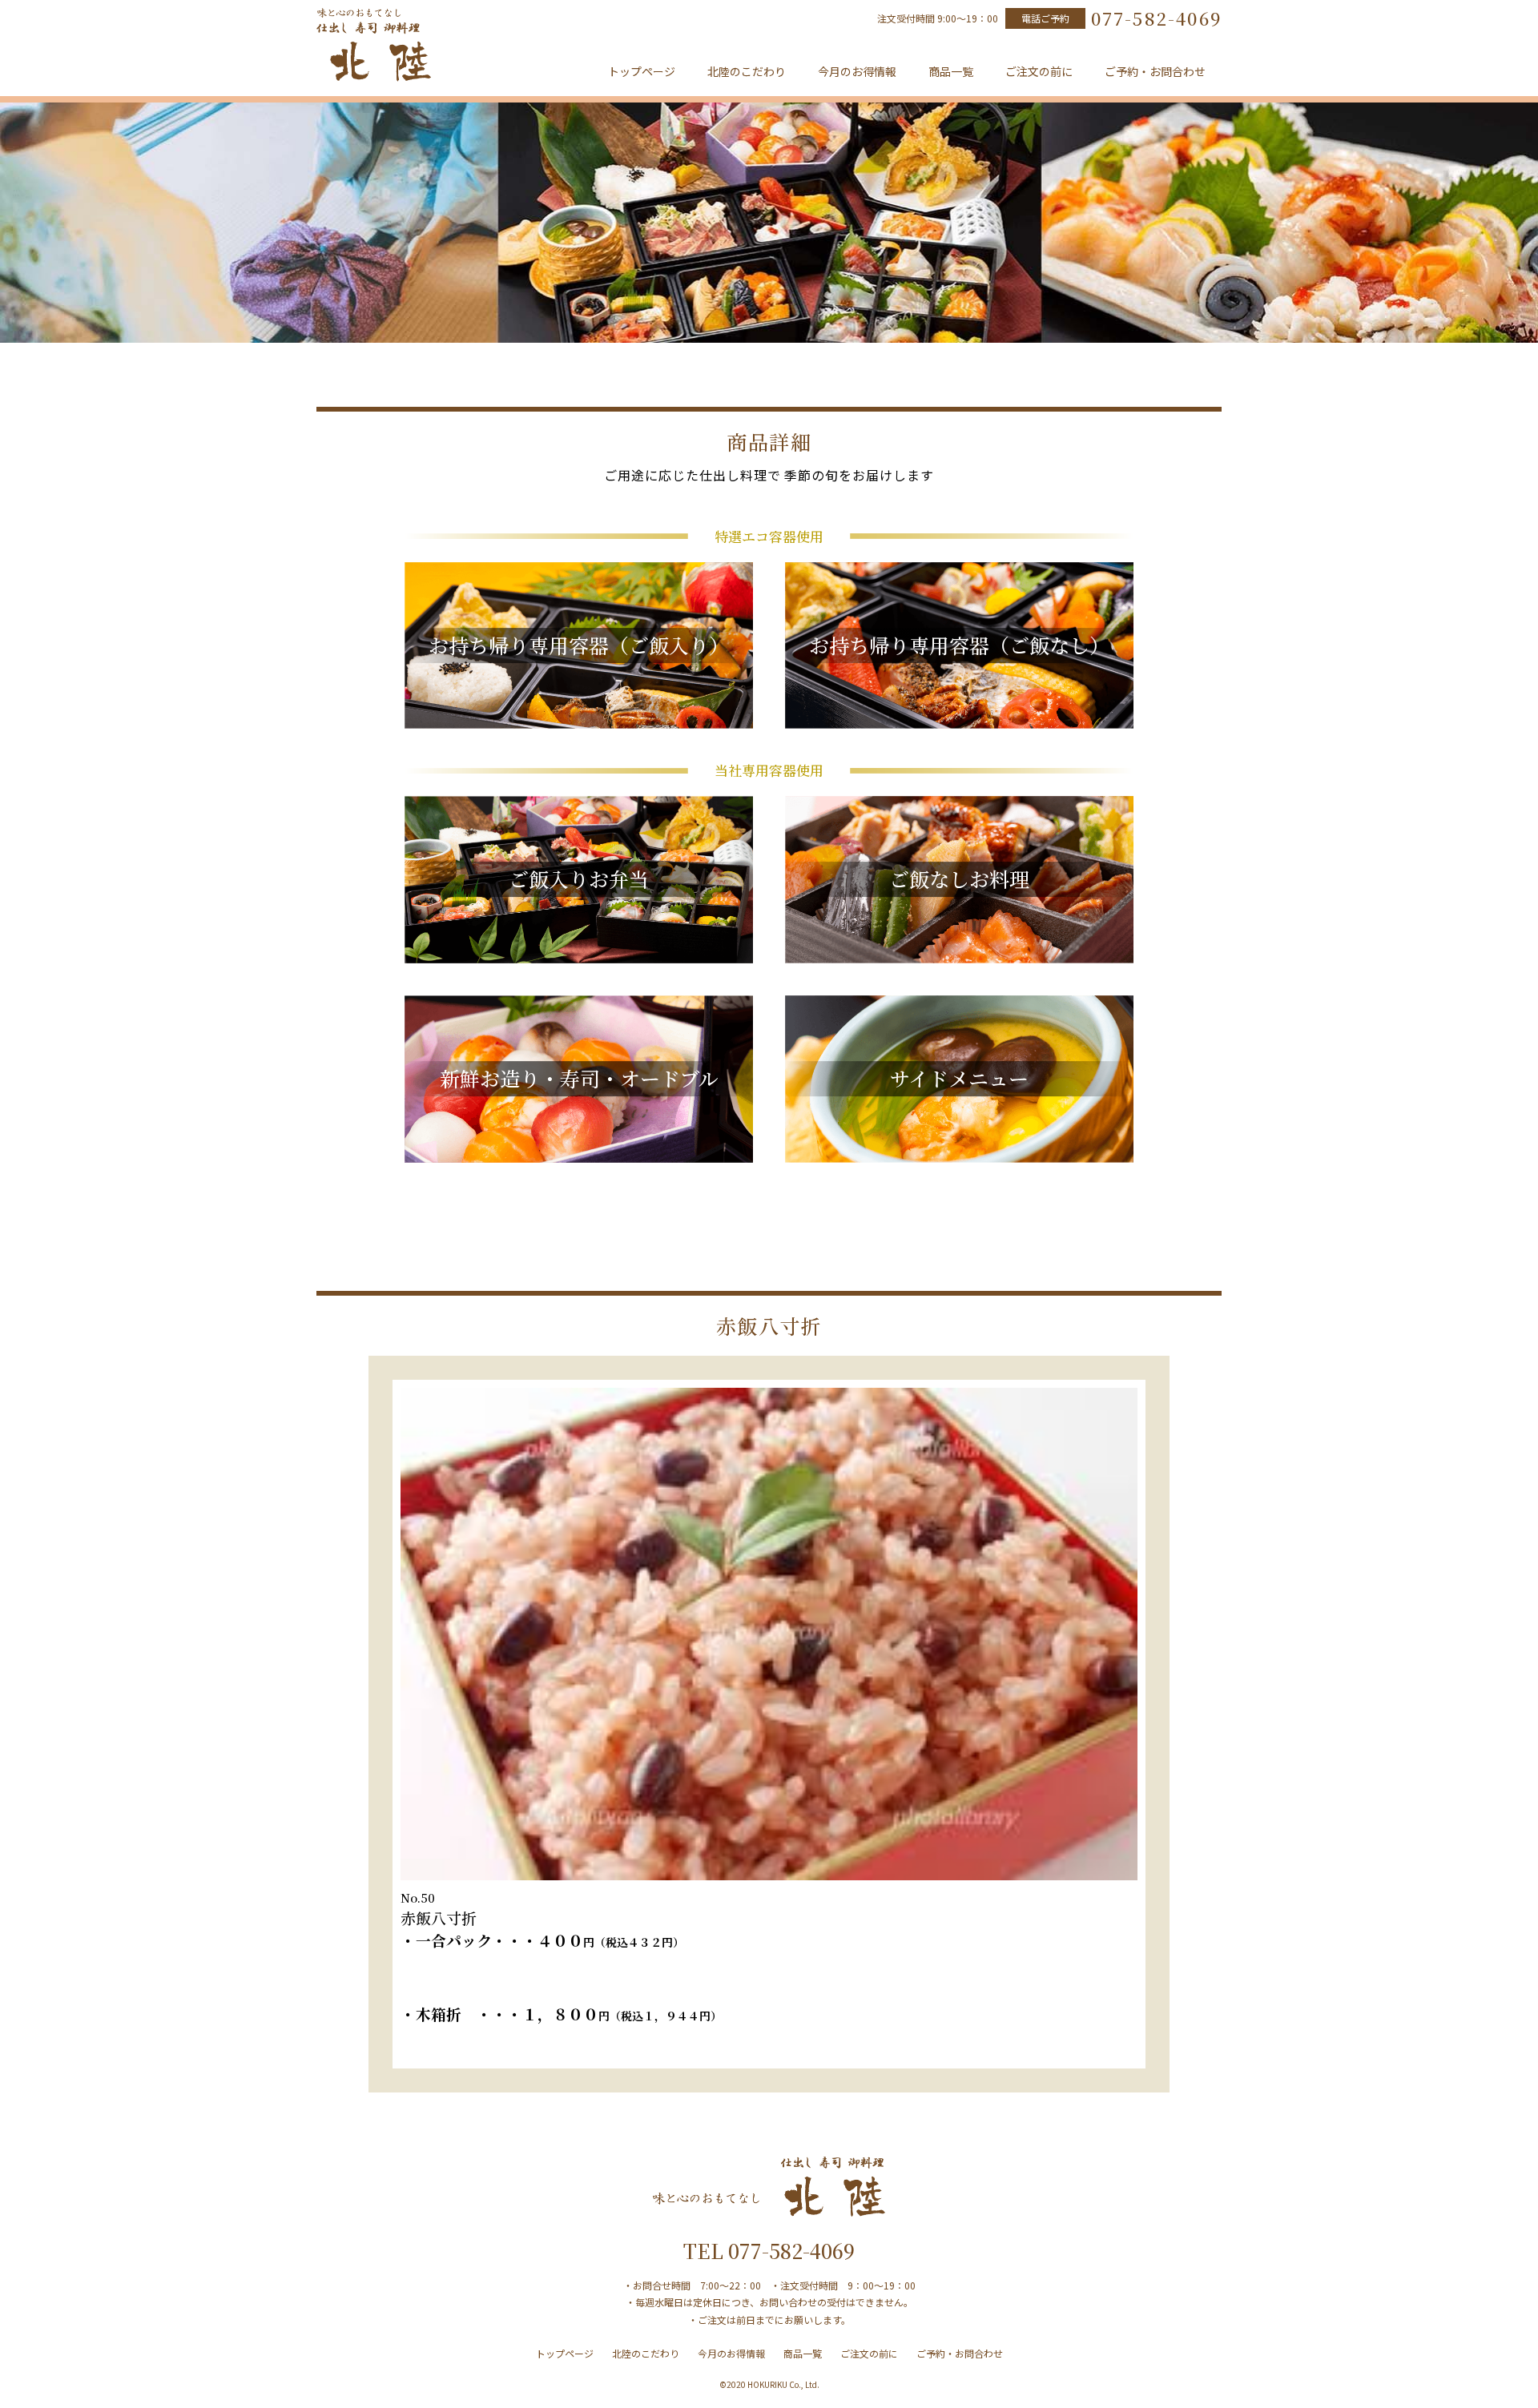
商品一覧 (951, 71)
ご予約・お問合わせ (1155, 71)
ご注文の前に (1039, 71)
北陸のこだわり (747, 71)
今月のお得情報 (857, 71)
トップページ (642, 71)
